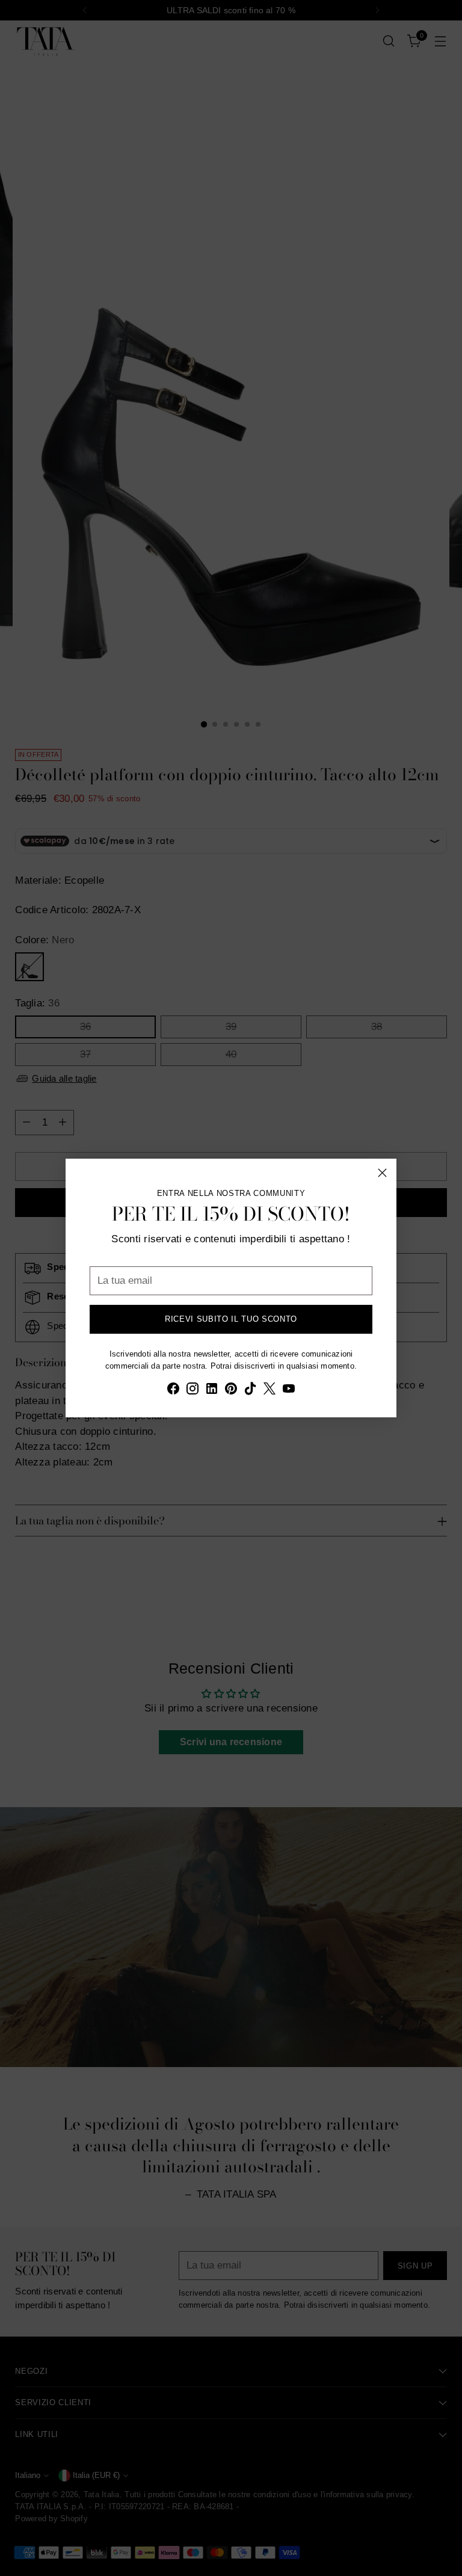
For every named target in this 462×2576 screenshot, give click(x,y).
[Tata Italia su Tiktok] (250, 1391)
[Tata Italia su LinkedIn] (212, 1391)
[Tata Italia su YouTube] (289, 1391)
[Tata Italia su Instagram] (192, 1391)
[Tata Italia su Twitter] (269, 1391)
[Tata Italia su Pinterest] (231, 1391)
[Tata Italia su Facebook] (173, 1391)
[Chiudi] (382, 1173)
